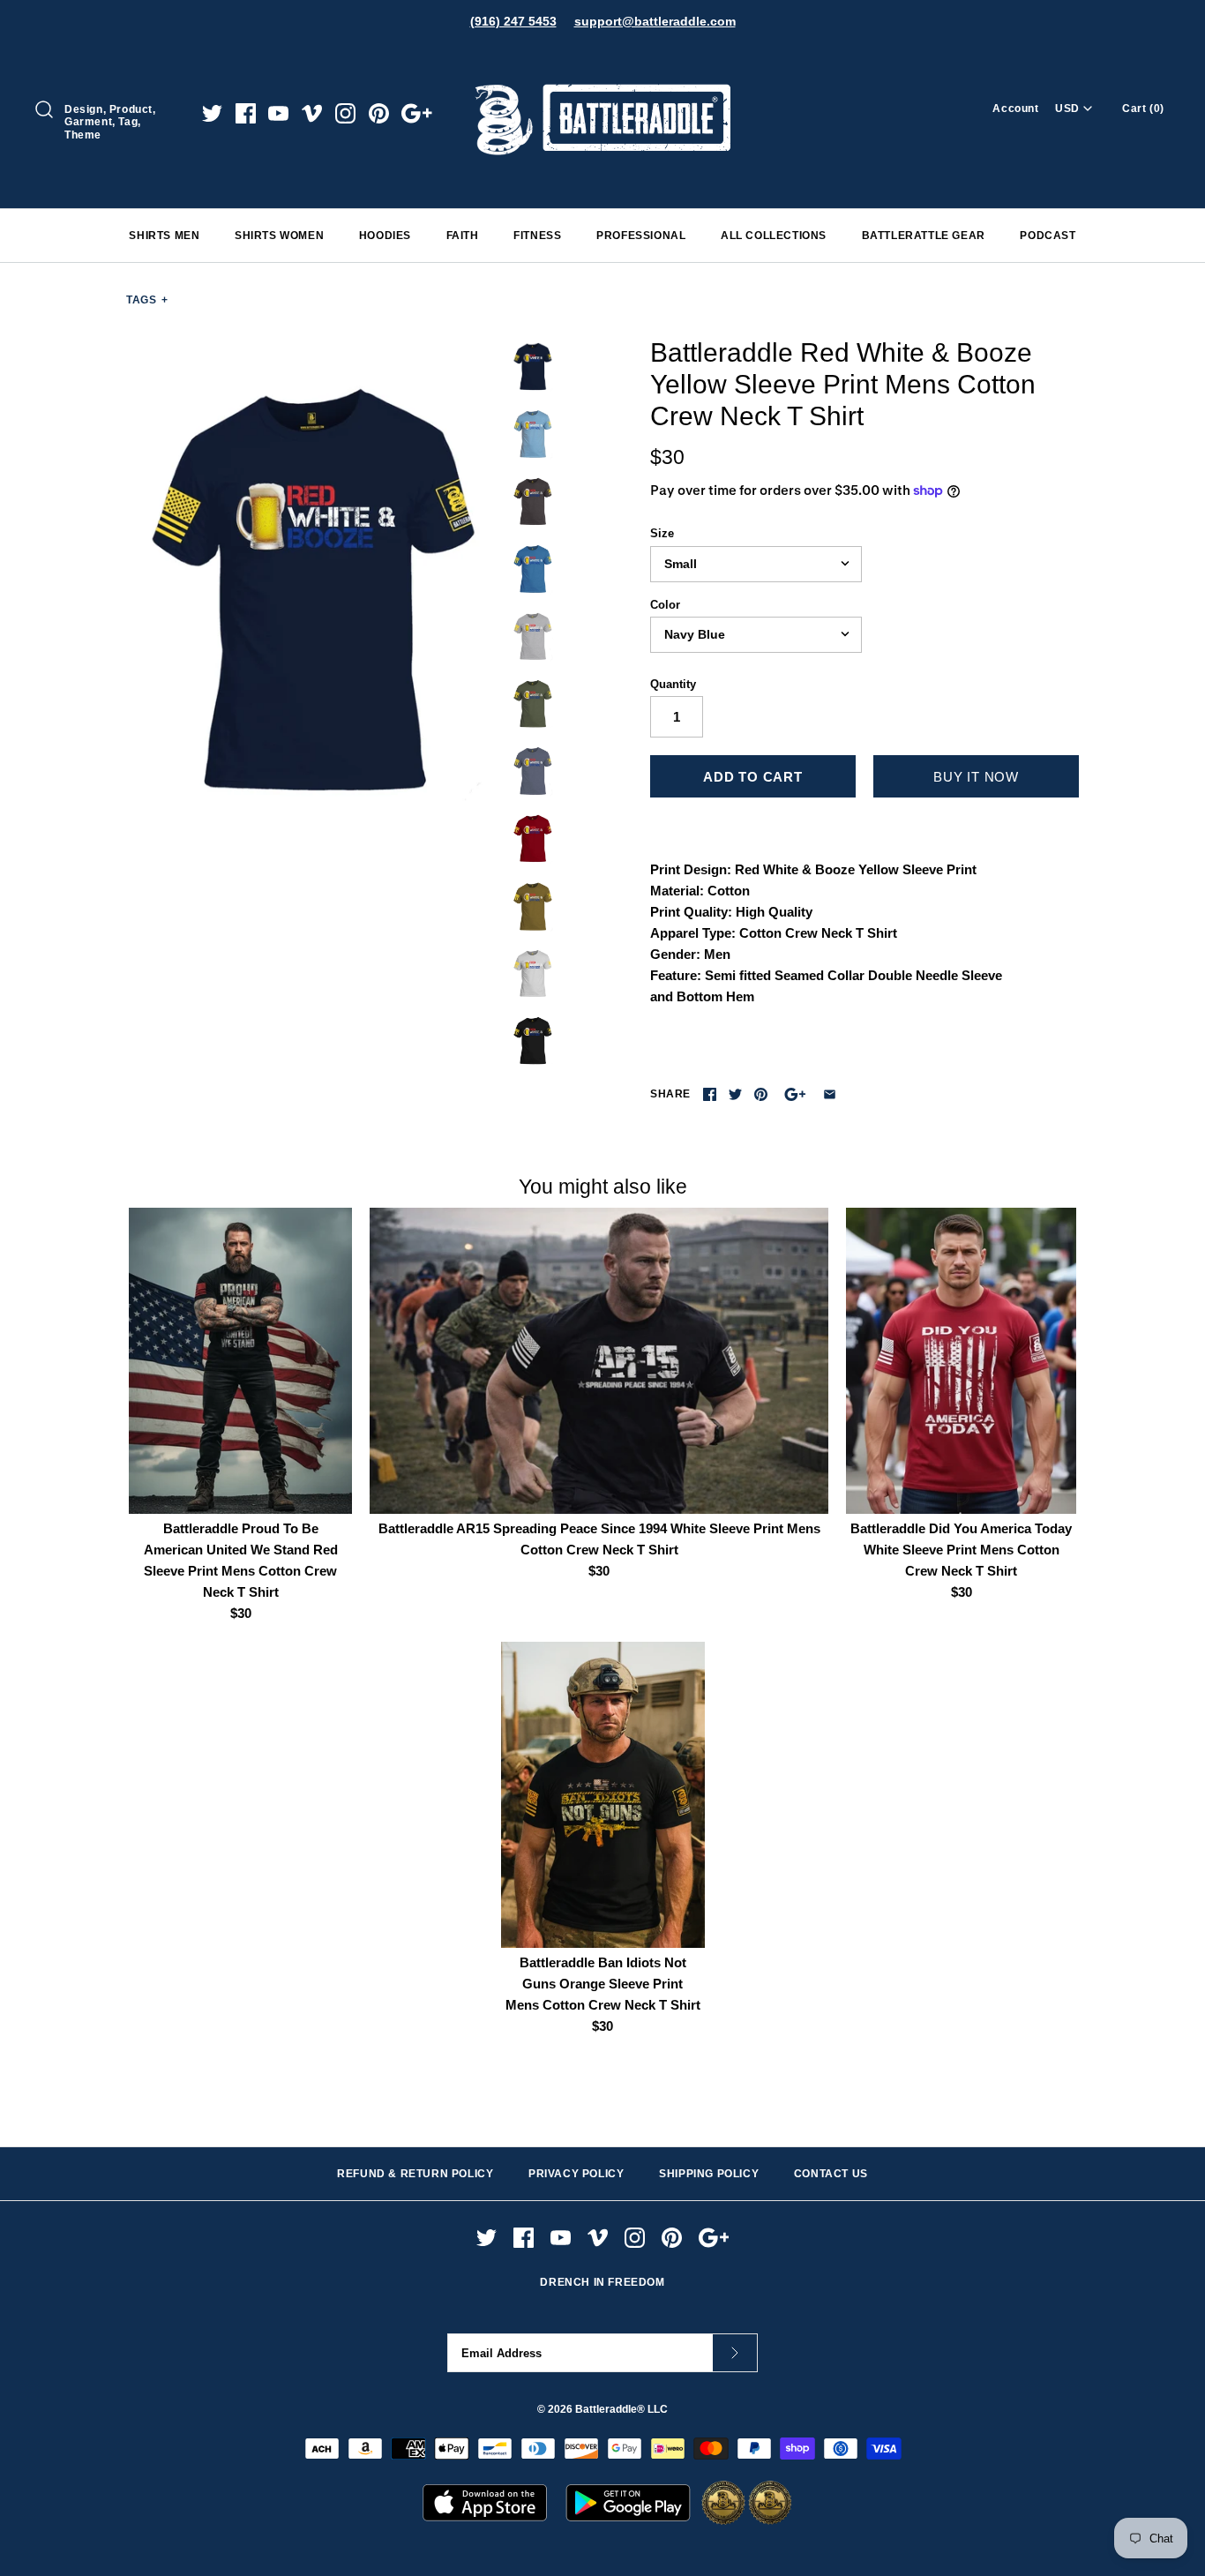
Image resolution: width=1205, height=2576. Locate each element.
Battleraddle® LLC (621, 2409)
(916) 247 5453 (513, 21)
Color (665, 605)
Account (1015, 109)
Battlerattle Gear (924, 236)
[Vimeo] (312, 113)
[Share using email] (830, 1094)
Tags (147, 300)
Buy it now (976, 777)
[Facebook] (246, 113)
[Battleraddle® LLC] (602, 60)
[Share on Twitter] (735, 1094)
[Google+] (417, 113)
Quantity (673, 684)
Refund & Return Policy (415, 2174)
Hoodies (385, 236)
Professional (641, 236)
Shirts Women (279, 236)
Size (662, 533)
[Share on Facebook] (710, 1094)
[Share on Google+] (795, 1094)
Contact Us (831, 2174)
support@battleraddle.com (655, 21)
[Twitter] (212, 113)
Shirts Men (164, 236)
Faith (463, 236)
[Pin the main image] (761, 1094)
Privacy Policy (576, 2174)
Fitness (537, 236)
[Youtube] (278, 113)
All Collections (774, 236)
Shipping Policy (709, 2174)
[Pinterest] (379, 113)
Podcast (1048, 236)
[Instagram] (345, 113)
